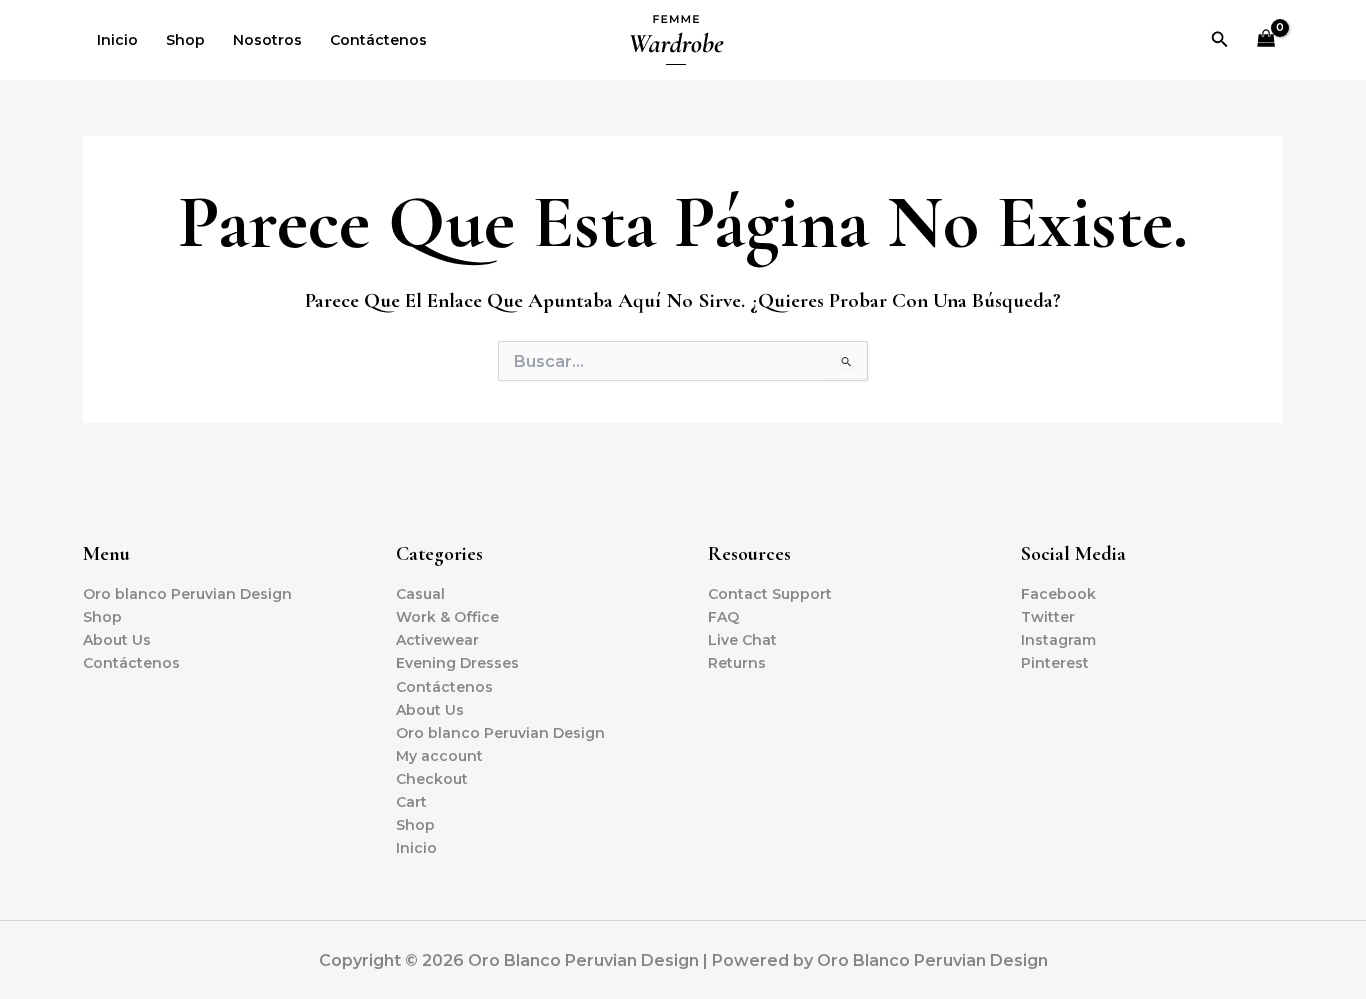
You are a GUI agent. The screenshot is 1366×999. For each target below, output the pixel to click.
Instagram (1058, 640)
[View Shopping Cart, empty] (1266, 40)
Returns (737, 663)
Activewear (437, 640)
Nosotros (267, 40)
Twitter (1048, 617)
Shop (185, 40)
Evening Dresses (457, 663)
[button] (1220, 40)
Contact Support (770, 594)
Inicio (117, 40)
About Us (117, 640)
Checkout (432, 779)
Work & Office (447, 617)
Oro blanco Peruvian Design (187, 594)
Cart (411, 802)
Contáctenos (378, 40)
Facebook (1058, 594)
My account (439, 756)
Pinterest (1055, 663)
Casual (420, 594)
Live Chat (742, 640)
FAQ (723, 617)
